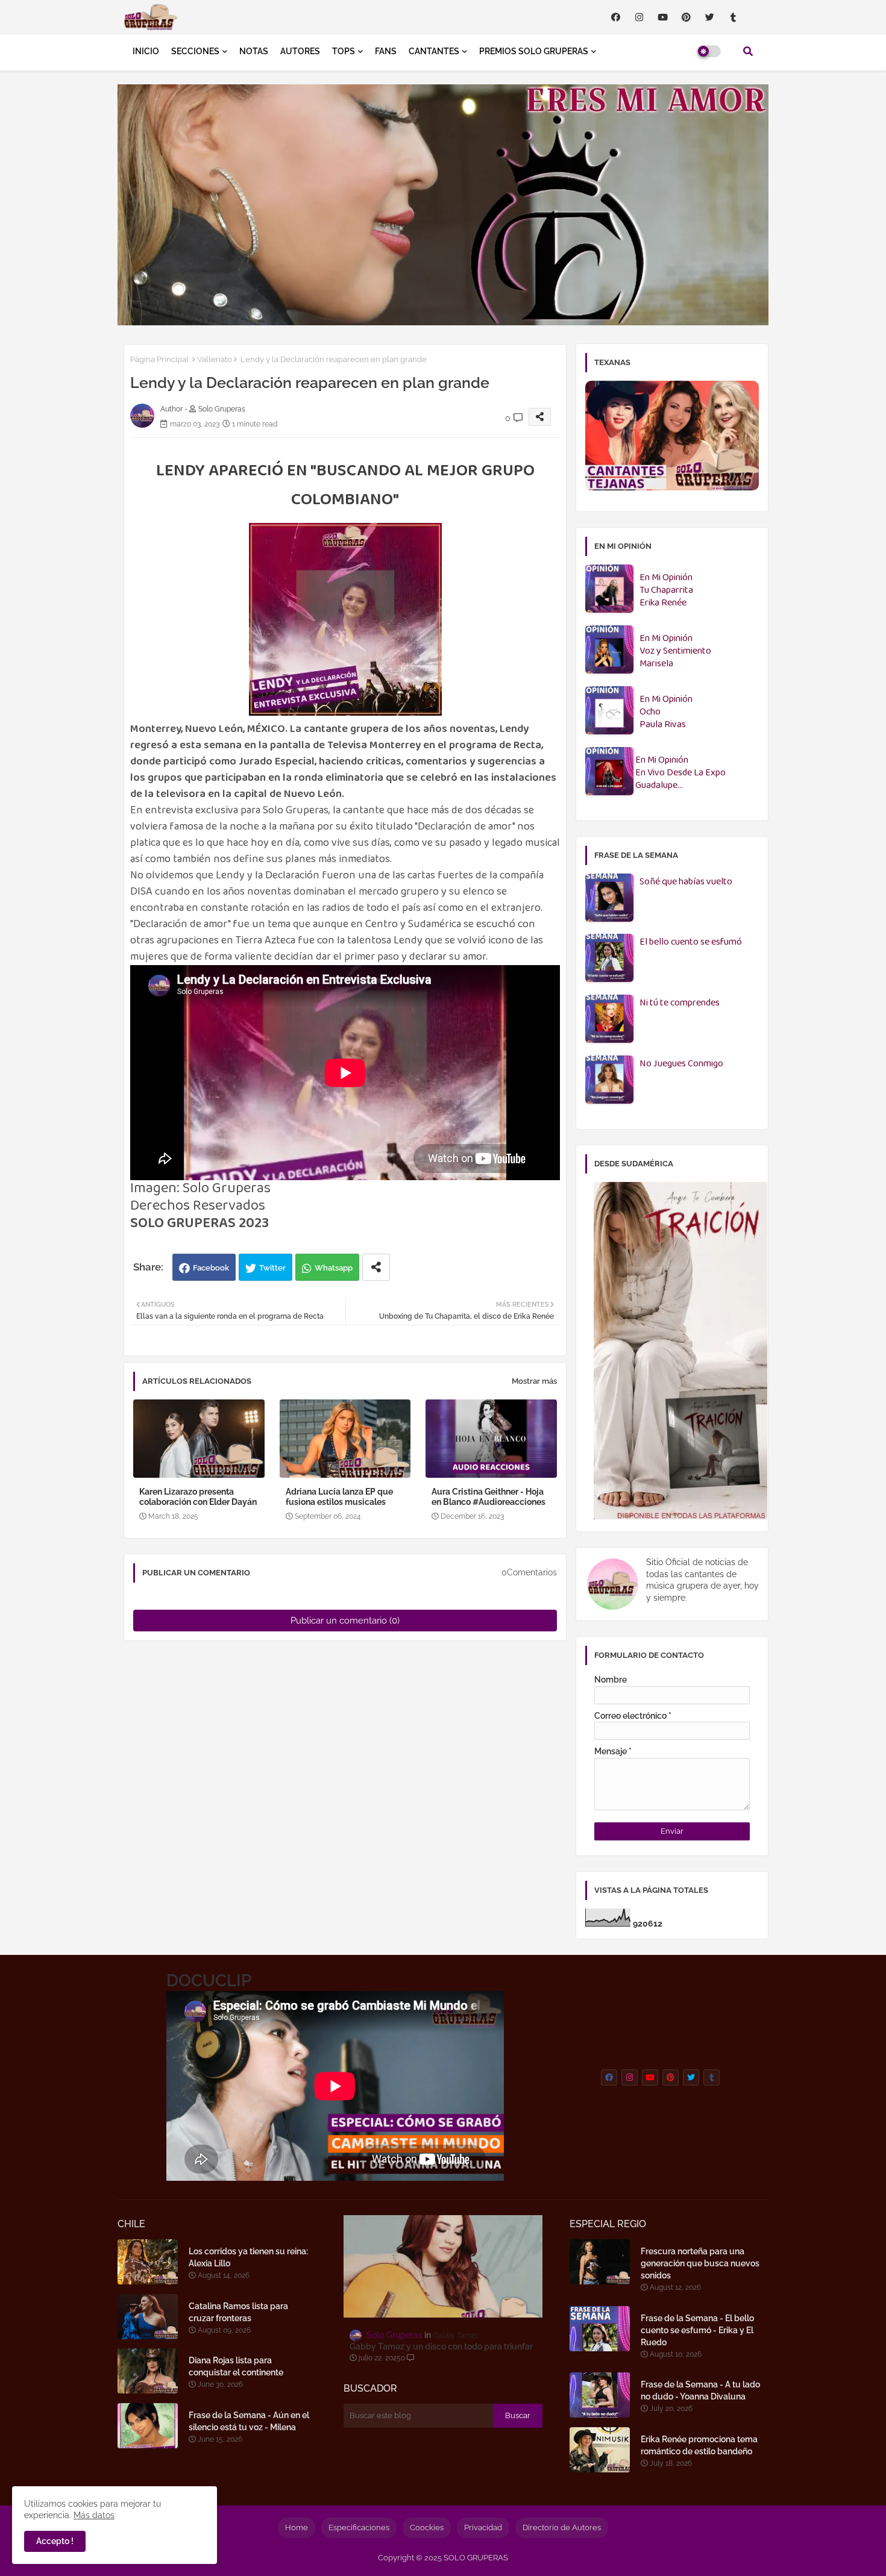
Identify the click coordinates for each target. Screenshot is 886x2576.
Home (297, 2528)
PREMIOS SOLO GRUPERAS (534, 51)
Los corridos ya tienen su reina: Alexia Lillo (248, 2257)
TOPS (344, 51)
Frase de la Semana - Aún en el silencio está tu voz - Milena (249, 2421)
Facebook (211, 1268)
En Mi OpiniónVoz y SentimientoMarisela (675, 652)
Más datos (94, 2515)
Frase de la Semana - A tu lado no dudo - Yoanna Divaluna (700, 2390)
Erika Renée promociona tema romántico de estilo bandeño (699, 2445)
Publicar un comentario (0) (345, 1621)
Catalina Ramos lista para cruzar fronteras (238, 2312)
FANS (386, 51)
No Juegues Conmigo (681, 1064)
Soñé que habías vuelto (686, 882)
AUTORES (300, 51)
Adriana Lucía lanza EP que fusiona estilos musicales (339, 1497)
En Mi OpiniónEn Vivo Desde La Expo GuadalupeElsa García (680, 773)
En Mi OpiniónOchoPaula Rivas (666, 712)
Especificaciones (359, 2528)
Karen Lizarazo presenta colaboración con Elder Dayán (198, 1497)
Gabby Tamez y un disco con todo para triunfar (441, 2346)
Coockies (427, 2528)
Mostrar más (534, 1381)
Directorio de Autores (562, 2528)
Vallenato (215, 359)
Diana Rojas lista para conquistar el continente (236, 2366)
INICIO (146, 51)
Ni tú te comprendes (680, 1003)
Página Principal (159, 359)
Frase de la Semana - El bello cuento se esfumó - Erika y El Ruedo (697, 2330)
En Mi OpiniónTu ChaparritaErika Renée (666, 591)
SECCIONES (195, 51)
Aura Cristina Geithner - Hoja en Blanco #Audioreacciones (489, 1497)
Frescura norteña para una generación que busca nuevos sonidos (700, 2263)
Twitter (272, 1268)
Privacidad (483, 2528)
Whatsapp (334, 1268)
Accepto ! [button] (55, 2541)
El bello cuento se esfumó (691, 943)
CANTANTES (434, 51)
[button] (748, 51)
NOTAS (254, 51)
